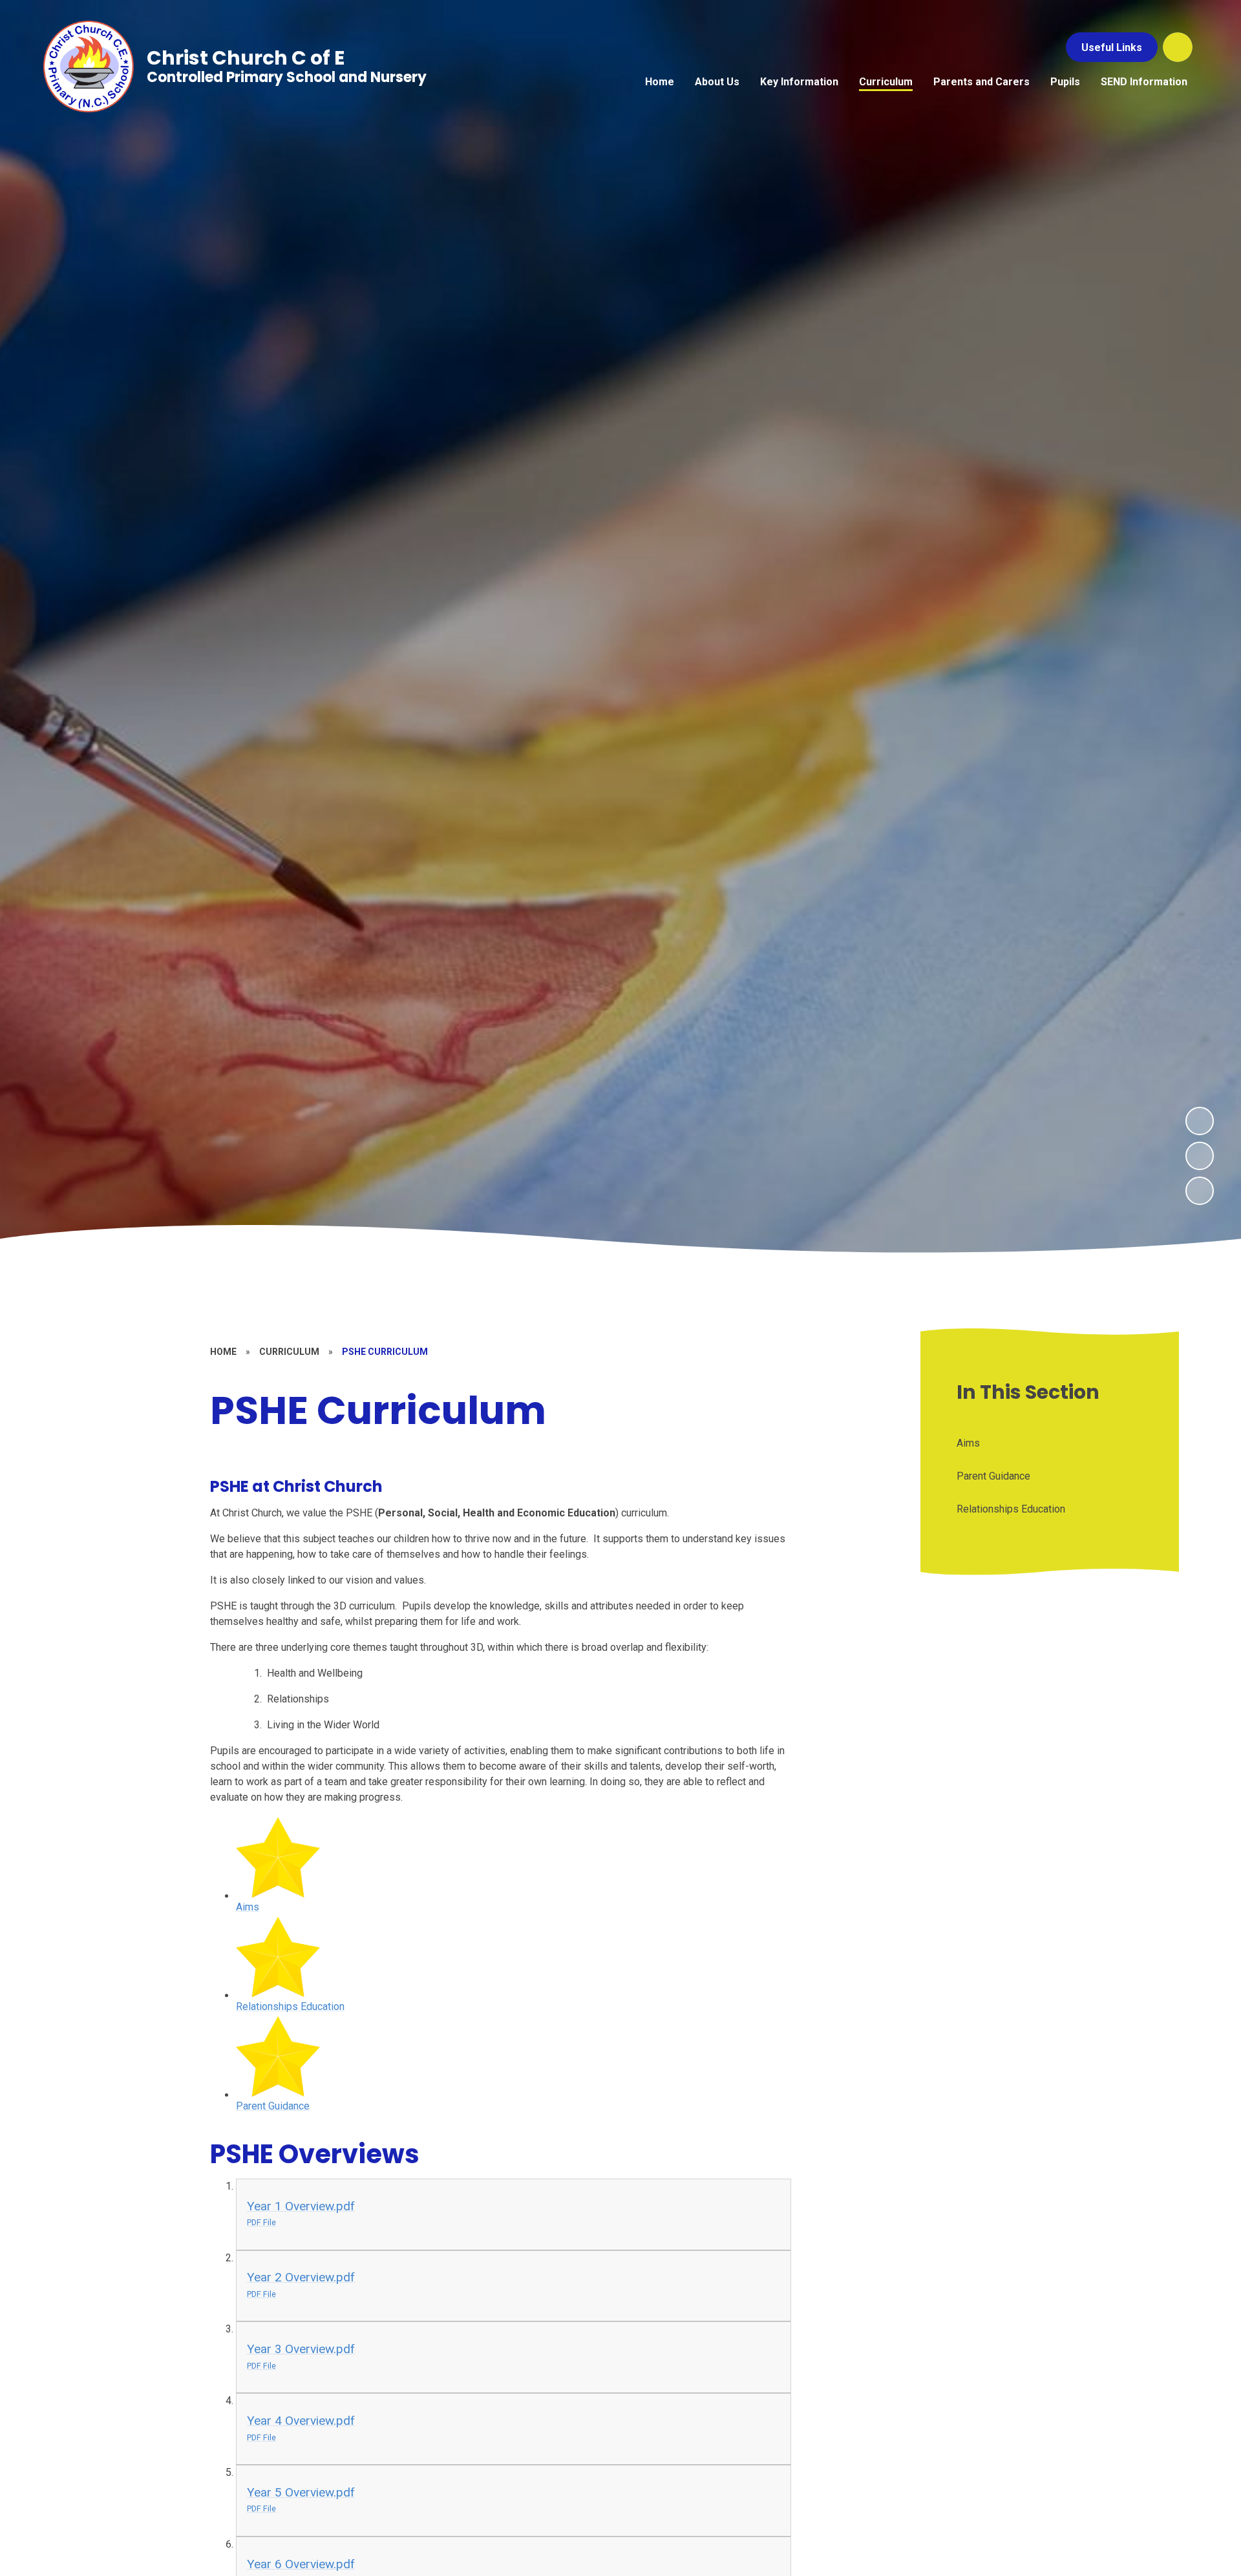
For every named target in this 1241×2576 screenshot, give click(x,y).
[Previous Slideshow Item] (1200, 1156)
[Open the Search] (1178, 47)
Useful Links (1112, 47)
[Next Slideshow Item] (1200, 1121)
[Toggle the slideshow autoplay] (1200, 1191)
